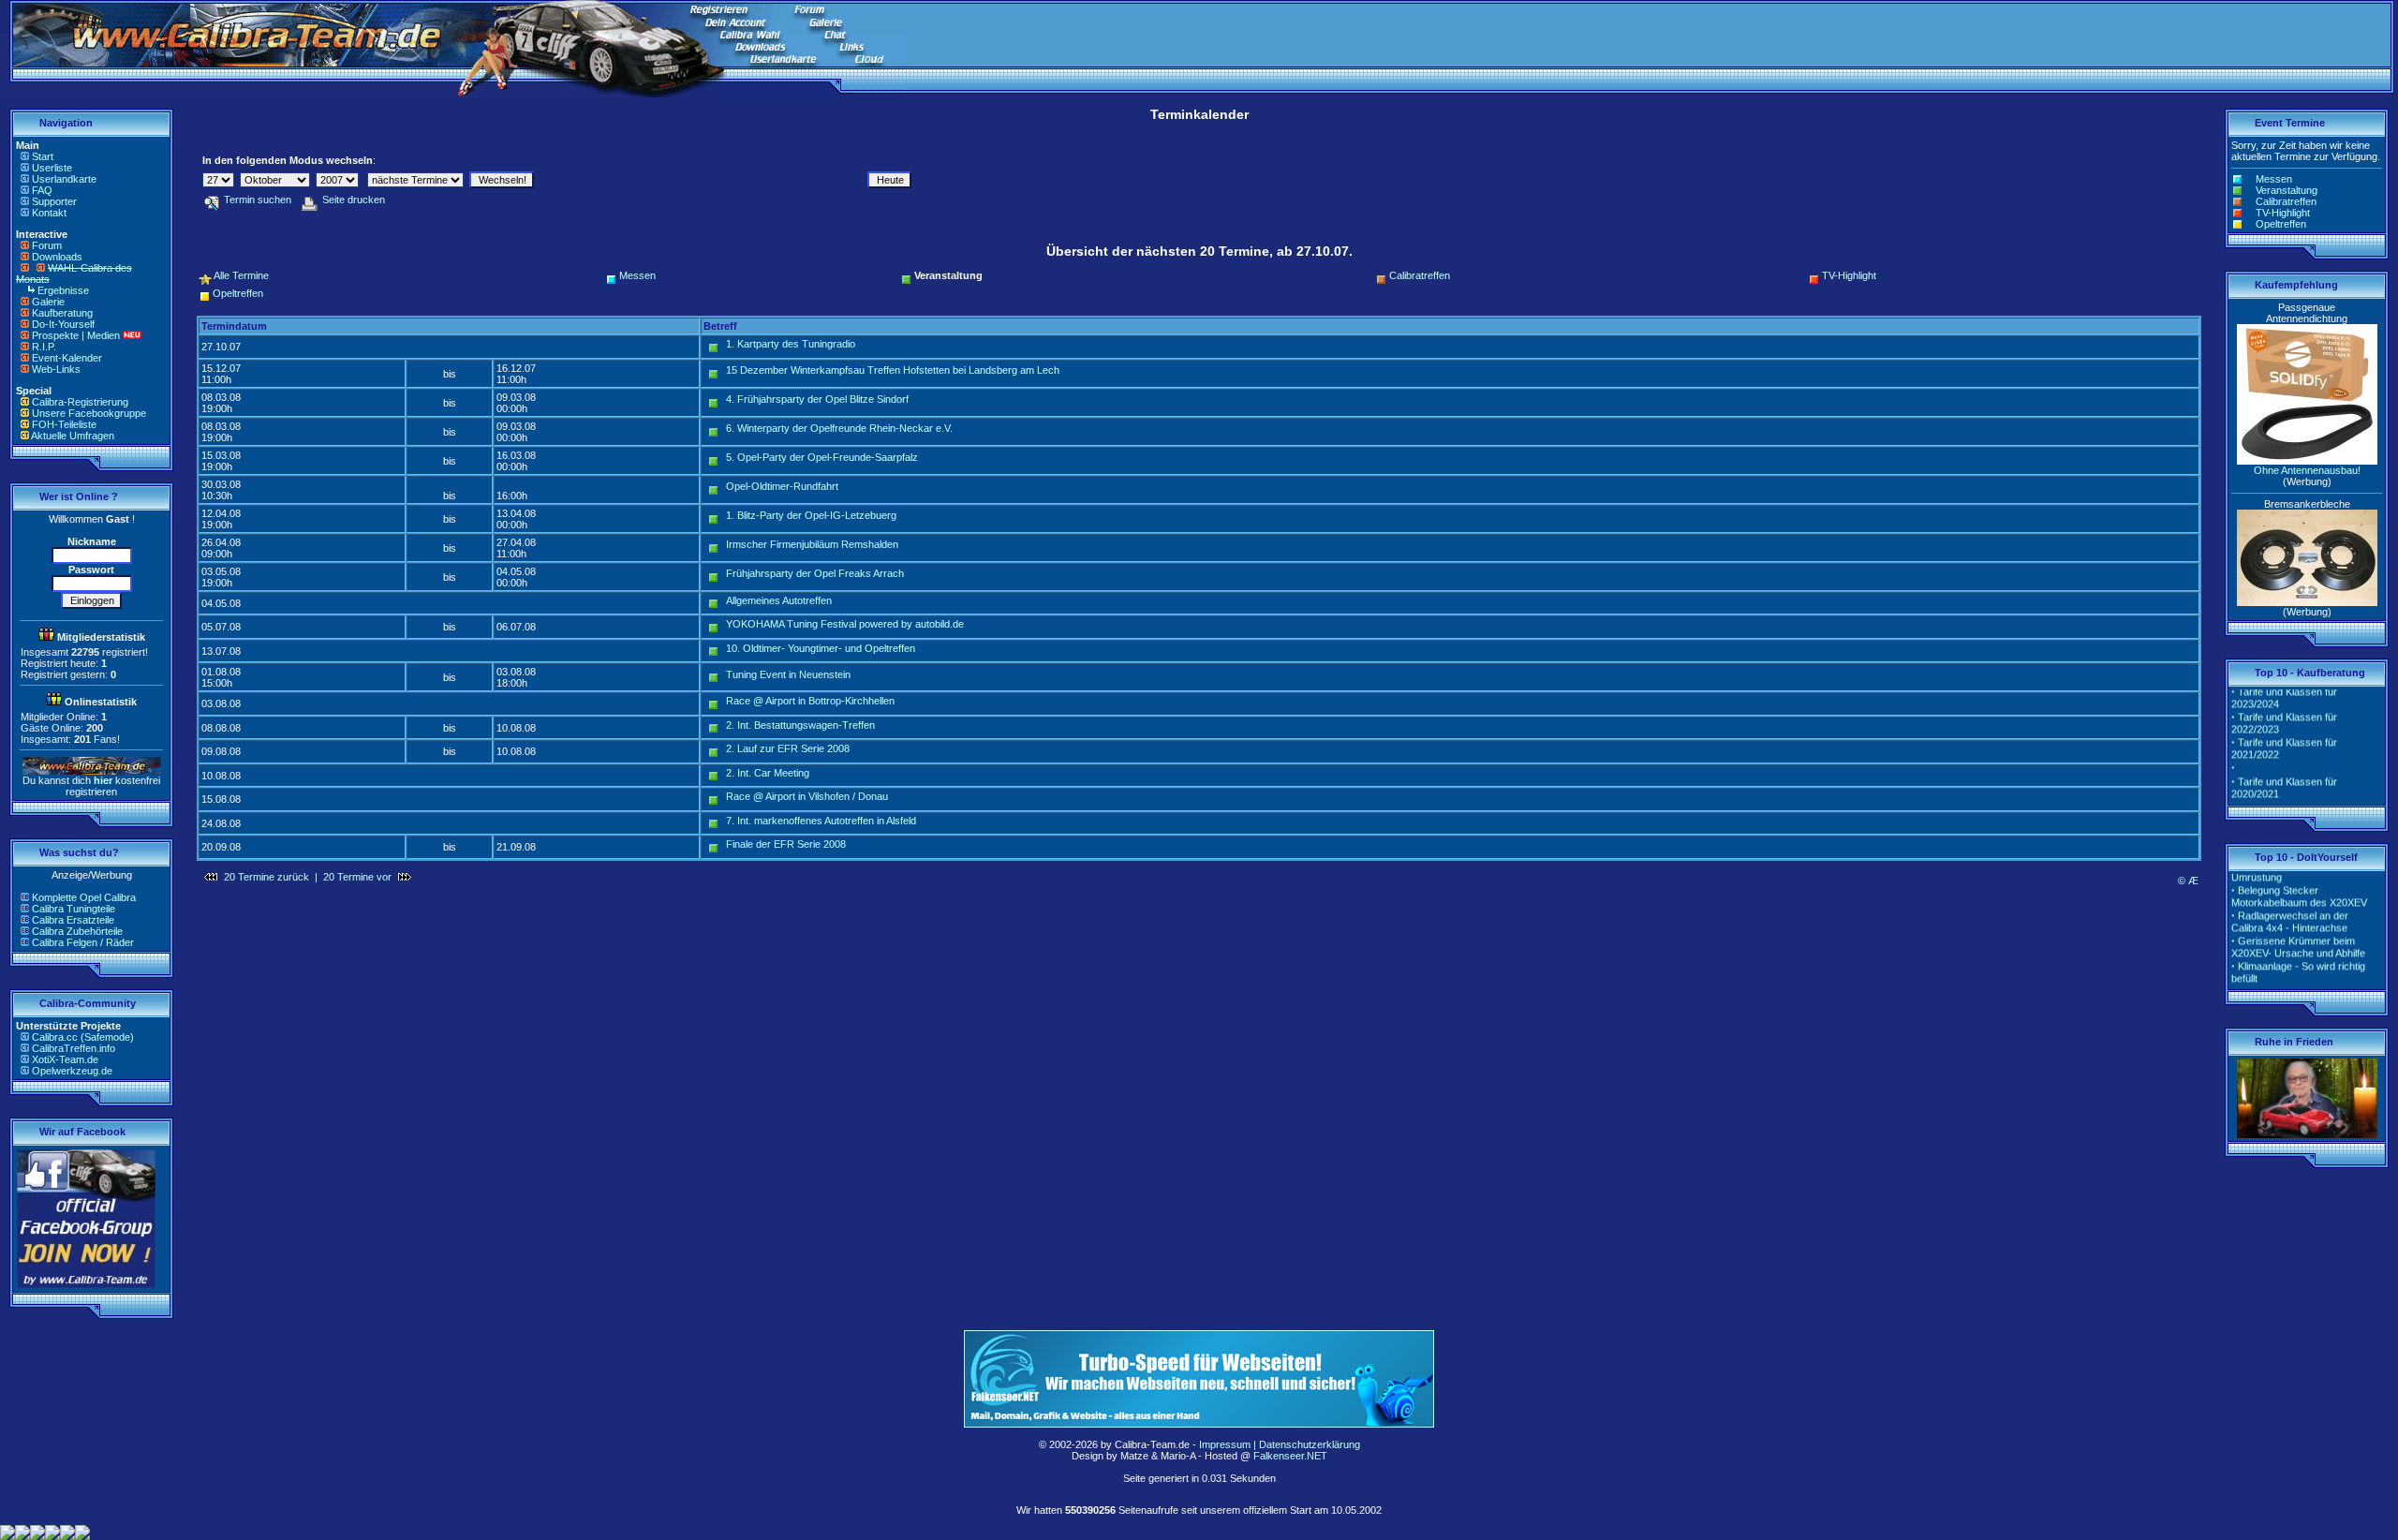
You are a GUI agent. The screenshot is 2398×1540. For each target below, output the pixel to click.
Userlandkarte (64, 179)
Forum (47, 245)
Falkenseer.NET (1290, 1456)
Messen (637, 275)
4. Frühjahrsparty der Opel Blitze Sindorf (817, 399)
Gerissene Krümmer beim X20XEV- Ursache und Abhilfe (2298, 933)
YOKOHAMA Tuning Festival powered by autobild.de (845, 624)
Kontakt (49, 213)
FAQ (42, 190)
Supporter (54, 201)
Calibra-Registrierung (80, 402)
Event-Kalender (67, 358)
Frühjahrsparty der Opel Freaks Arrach (815, 573)
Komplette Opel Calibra (84, 897)
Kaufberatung (62, 313)
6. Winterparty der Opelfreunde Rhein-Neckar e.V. (839, 428)
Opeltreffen (238, 293)
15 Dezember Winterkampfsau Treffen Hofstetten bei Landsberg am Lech (893, 370)
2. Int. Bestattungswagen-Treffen (800, 725)
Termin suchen (258, 200)
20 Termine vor (357, 877)
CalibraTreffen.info (74, 1048)
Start (43, 156)
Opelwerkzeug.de (72, 1071)
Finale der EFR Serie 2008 (786, 844)
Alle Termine (241, 275)
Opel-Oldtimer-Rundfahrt (782, 486)
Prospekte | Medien (76, 335)
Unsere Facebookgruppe (89, 413)
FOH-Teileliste (64, 424)
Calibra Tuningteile (74, 909)
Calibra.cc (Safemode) (83, 1037)
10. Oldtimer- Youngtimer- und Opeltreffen (821, 648)
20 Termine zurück (266, 877)
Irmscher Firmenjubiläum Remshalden (812, 544)
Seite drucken (354, 200)
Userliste (52, 168)
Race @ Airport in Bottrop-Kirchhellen (810, 701)
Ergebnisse (63, 290)
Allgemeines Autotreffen (779, 600)
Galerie (48, 302)
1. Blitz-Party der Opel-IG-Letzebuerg (811, 515)
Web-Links (56, 369)
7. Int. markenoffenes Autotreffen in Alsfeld (821, 821)
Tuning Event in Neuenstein (788, 674)
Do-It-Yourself (63, 324)
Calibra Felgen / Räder (83, 942)
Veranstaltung (2287, 190)
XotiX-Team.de (65, 1059)
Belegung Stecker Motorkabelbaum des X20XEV (2299, 883)
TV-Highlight (1849, 275)
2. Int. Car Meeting (768, 773)
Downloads (57, 257)
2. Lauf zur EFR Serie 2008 (788, 748)
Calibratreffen (1420, 275)
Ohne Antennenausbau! (2307, 470)
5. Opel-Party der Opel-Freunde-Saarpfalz (822, 457)
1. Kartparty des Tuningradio (791, 344)
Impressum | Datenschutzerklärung (1280, 1444)
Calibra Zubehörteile (77, 931)
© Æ (2188, 881)
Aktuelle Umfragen (73, 436)
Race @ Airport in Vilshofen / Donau (807, 796)
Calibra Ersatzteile (73, 920)
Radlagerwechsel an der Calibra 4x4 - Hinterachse (2290, 908)
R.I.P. (44, 347)
